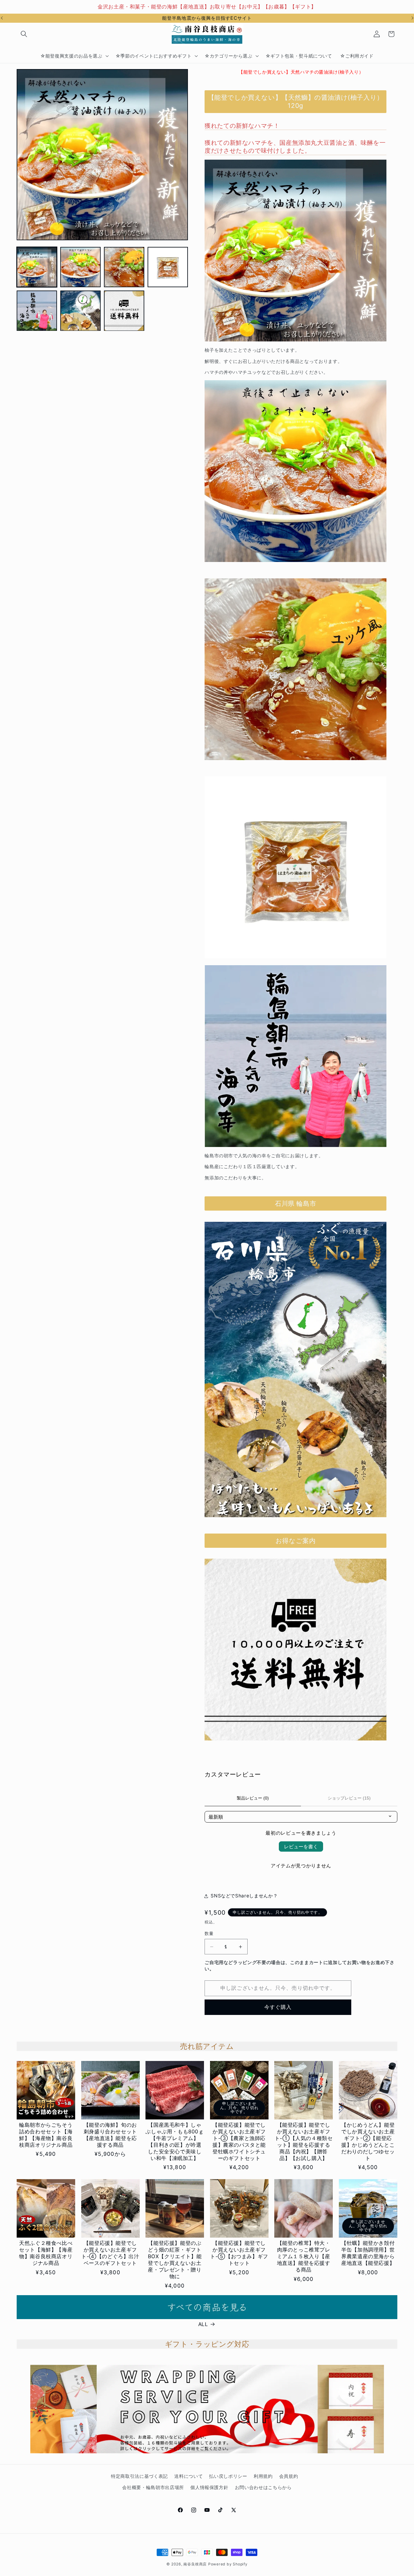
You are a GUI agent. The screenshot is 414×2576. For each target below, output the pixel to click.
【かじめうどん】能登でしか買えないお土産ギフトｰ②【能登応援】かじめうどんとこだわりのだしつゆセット (368, 2142)
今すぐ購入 (278, 2007)
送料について (189, 2476)
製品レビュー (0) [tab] (253, 1798)
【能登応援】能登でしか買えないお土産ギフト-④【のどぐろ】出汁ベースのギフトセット (110, 2253)
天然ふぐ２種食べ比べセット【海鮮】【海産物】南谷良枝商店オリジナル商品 (46, 2253)
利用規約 (263, 2476)
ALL (203, 2324)
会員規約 (289, 2476)
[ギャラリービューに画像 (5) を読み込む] (37, 311)
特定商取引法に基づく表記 (139, 2476)
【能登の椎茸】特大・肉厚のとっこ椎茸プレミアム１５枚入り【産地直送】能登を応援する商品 (304, 2256)
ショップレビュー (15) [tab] (349, 1798)
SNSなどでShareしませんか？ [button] (244, 1896)
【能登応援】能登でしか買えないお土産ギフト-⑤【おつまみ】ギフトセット (239, 2253)
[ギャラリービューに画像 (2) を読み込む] (80, 267)
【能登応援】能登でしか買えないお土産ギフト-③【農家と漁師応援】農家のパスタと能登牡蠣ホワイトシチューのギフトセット (239, 2142)
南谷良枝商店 (195, 2564)
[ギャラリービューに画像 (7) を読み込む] (124, 311)
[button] (24, 34)
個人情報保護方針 (209, 2487)
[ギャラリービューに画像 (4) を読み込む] (168, 267)
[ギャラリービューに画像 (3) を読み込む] (124, 267)
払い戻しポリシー (228, 2476)
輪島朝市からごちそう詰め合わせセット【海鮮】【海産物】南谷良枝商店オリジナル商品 (46, 2135)
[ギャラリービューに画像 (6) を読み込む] (80, 311)
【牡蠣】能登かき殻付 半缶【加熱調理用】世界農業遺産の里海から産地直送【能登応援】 (368, 2253)
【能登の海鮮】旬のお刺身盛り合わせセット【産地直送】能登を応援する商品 (110, 2135)
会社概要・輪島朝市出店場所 (153, 2487)
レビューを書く (301, 1846)
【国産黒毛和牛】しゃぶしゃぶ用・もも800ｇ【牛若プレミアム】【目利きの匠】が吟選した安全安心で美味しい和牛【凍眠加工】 (175, 2142)
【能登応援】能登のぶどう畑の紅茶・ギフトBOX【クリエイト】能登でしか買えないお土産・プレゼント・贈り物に (175, 2260)
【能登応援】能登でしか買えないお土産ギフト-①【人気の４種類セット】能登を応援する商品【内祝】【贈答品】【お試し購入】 (304, 2142)
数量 (209, 1933)
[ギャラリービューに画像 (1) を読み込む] (37, 267)
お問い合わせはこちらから (263, 2487)
